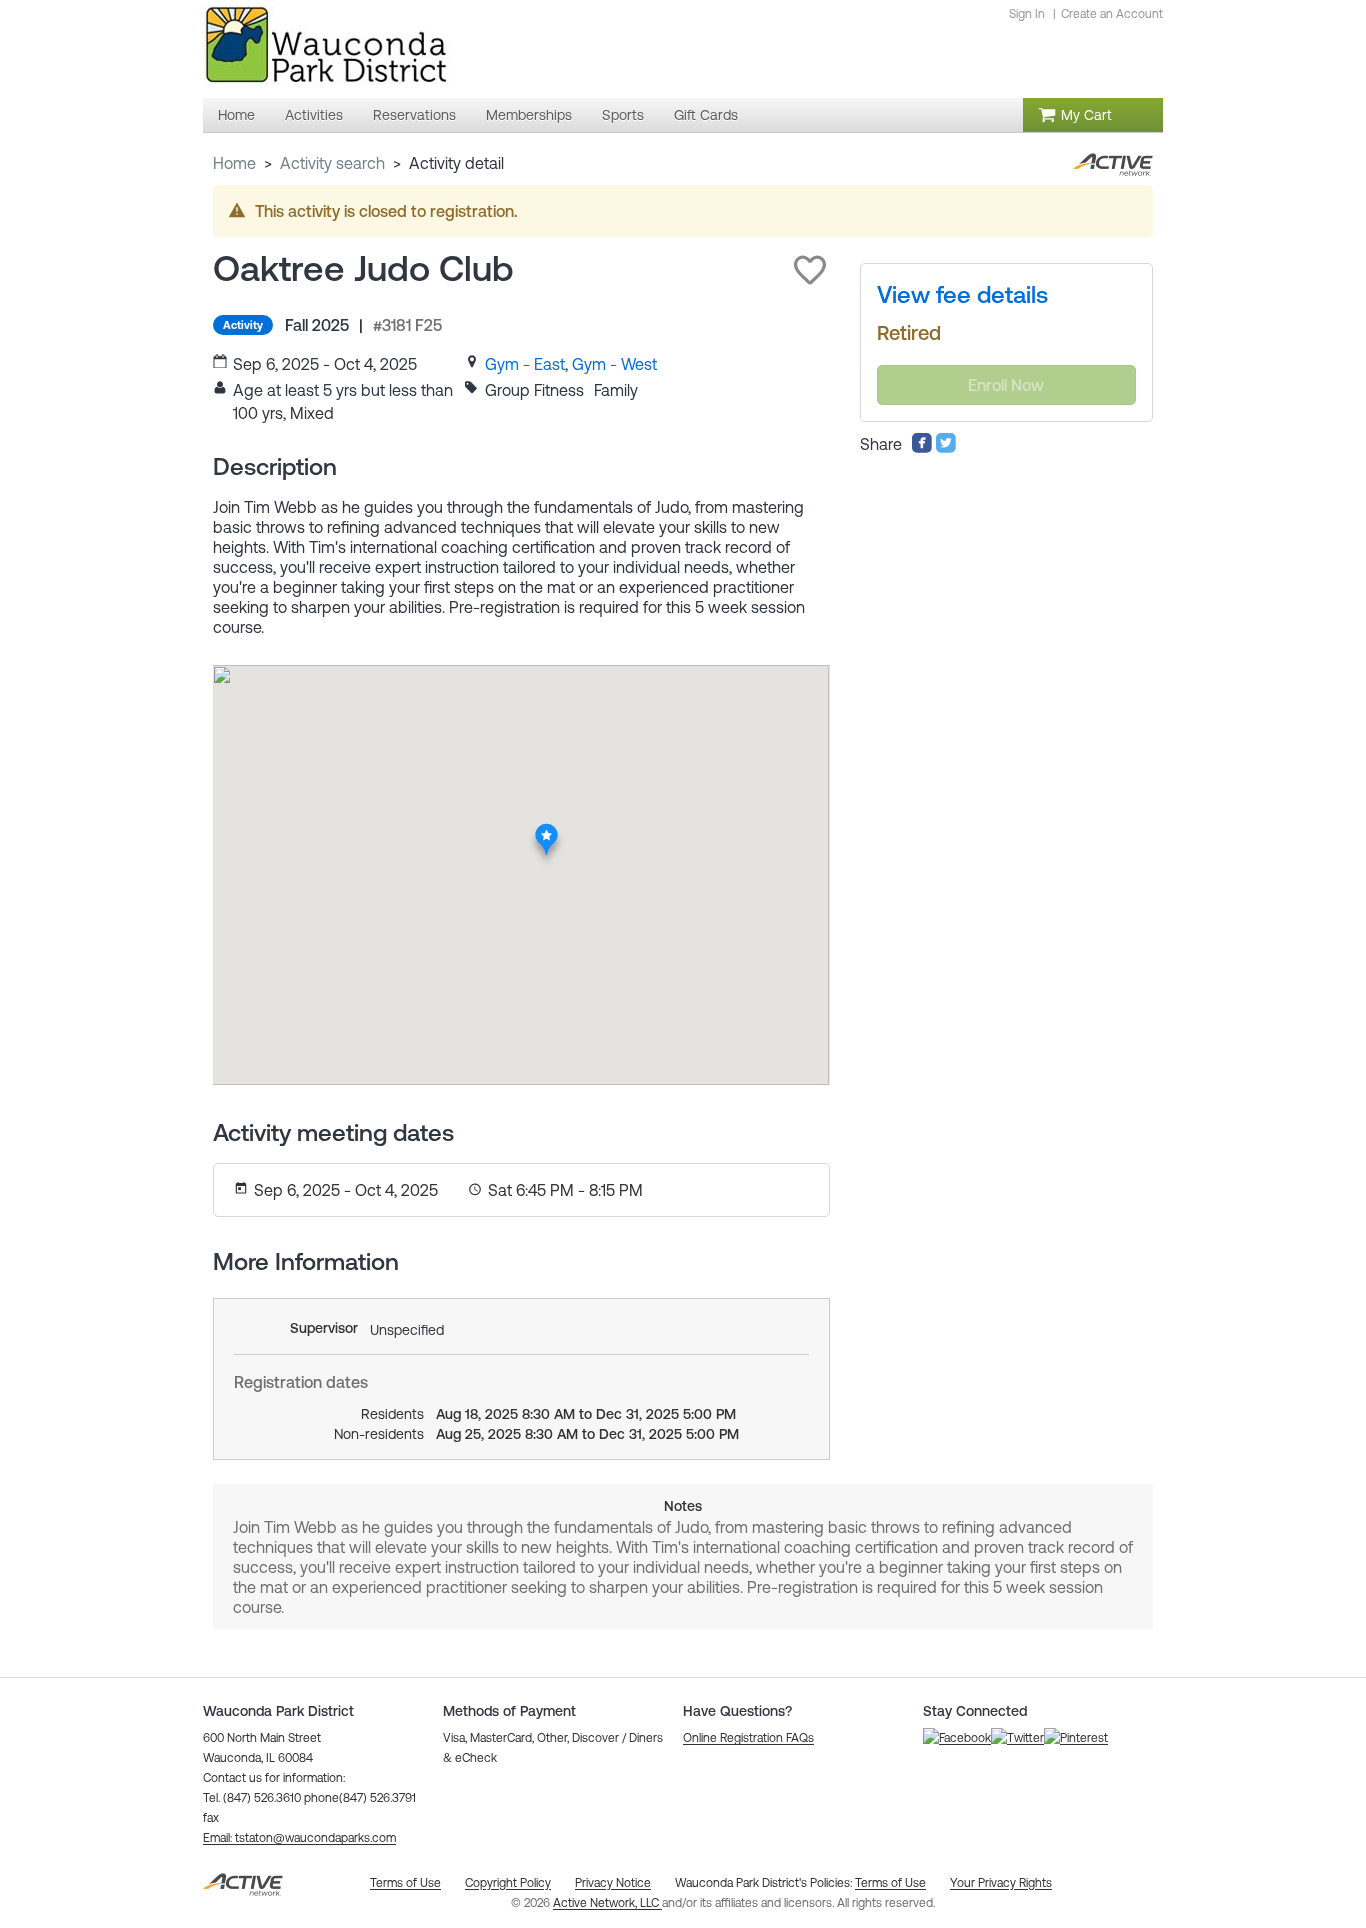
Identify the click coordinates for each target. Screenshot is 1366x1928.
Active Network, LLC (607, 1903)
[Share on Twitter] (946, 448)
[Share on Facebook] (922, 448)
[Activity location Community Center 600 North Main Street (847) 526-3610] (546, 829)
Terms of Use (890, 1883)
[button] (810, 270)
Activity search (332, 163)
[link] (525, 364)
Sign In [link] (1027, 14)
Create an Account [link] (1112, 14)
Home (234, 163)
